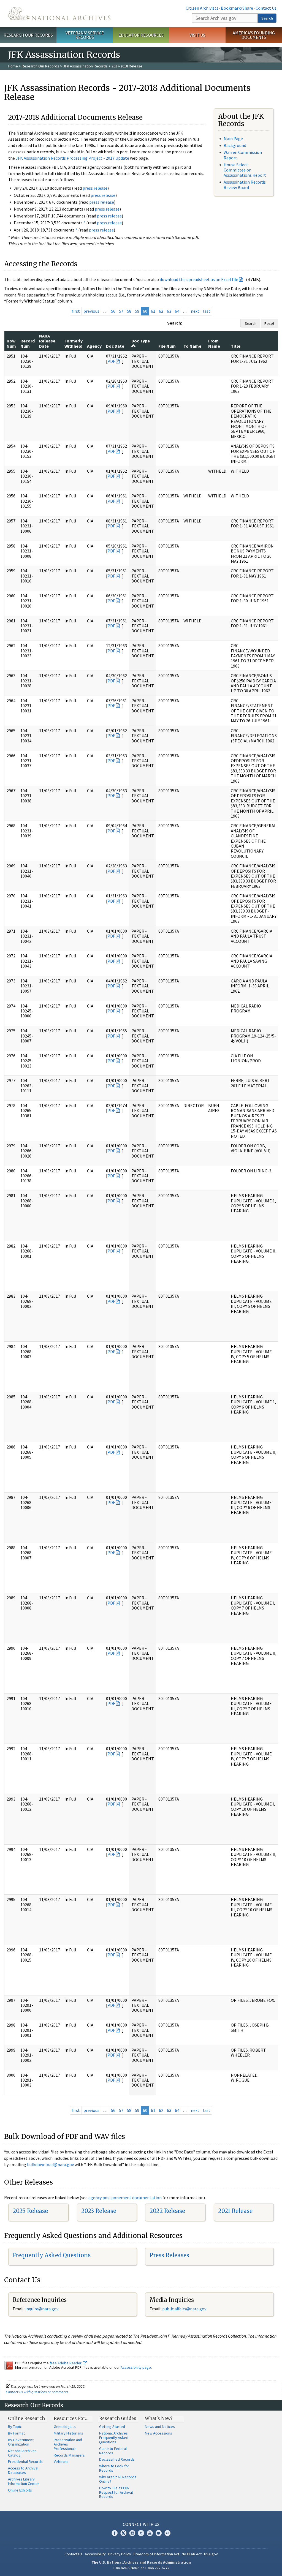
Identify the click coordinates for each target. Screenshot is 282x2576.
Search (267, 18)
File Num (167, 346)
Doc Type (141, 341)
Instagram (132, 2533)
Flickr (167, 2533)
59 (137, 311)
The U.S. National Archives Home (59, 14)
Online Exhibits (20, 2490)
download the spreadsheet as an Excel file (199, 279)
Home (13, 66)
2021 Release (235, 2211)
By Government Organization (21, 2442)
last (207, 311)
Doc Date (115, 346)
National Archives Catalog (22, 2453)
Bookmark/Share (237, 8)
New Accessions (158, 2433)
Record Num (28, 343)
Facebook (115, 2533)
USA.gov (211, 2554)
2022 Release (167, 2211)
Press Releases (169, 2255)
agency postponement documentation (125, 2198)
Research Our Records (28, 35)
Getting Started (112, 2427)
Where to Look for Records (114, 2468)
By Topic (15, 2427)
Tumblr (141, 2533)
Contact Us (266, 8)
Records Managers (69, 2455)
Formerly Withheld (74, 343)
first (76, 311)
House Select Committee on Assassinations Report (245, 170)
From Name (214, 343)
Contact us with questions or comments (37, 2392)
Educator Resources (141, 35)
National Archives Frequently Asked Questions (114, 2438)
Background (235, 145)
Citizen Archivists (202, 8)
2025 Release (30, 2211)
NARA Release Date (47, 341)
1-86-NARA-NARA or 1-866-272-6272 (141, 2568)
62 (161, 311)
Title (236, 346)
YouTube (150, 2533)
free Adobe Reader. (66, 2363)
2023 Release (99, 2211)
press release (95, 188)
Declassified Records (117, 2459)
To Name (192, 346)
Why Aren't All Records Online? (118, 2479)
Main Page (233, 138)
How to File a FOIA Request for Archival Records (116, 2492)
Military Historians (68, 2433)
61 (153, 311)
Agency (94, 346)
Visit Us (197, 35)
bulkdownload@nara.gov (50, 2164)
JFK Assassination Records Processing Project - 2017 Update (72, 158)
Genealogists (65, 2427)
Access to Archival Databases (23, 2470)
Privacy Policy (120, 2554)
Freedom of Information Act (156, 2554)
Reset (269, 323)
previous (91, 311)
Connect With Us (141, 2524)
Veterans (61, 2461)
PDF (111, 361)
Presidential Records (25, 2461)
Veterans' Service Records (85, 35)
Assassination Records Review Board (245, 185)
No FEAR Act (192, 2554)
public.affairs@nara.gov (184, 2309)
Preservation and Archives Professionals (68, 2444)
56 (113, 311)
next (195, 311)
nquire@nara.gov (42, 2309)
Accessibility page (136, 2367)
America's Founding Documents (254, 35)
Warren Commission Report (243, 155)
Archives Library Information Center (24, 2481)
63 (169, 311)
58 (129, 311)
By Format (16, 2433)
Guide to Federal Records (113, 2451)
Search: (175, 323)
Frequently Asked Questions (52, 2255)
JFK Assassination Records (85, 66)
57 (121, 311)
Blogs (159, 2533)
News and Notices (160, 2427)
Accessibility (95, 2554)
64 (177, 311)
